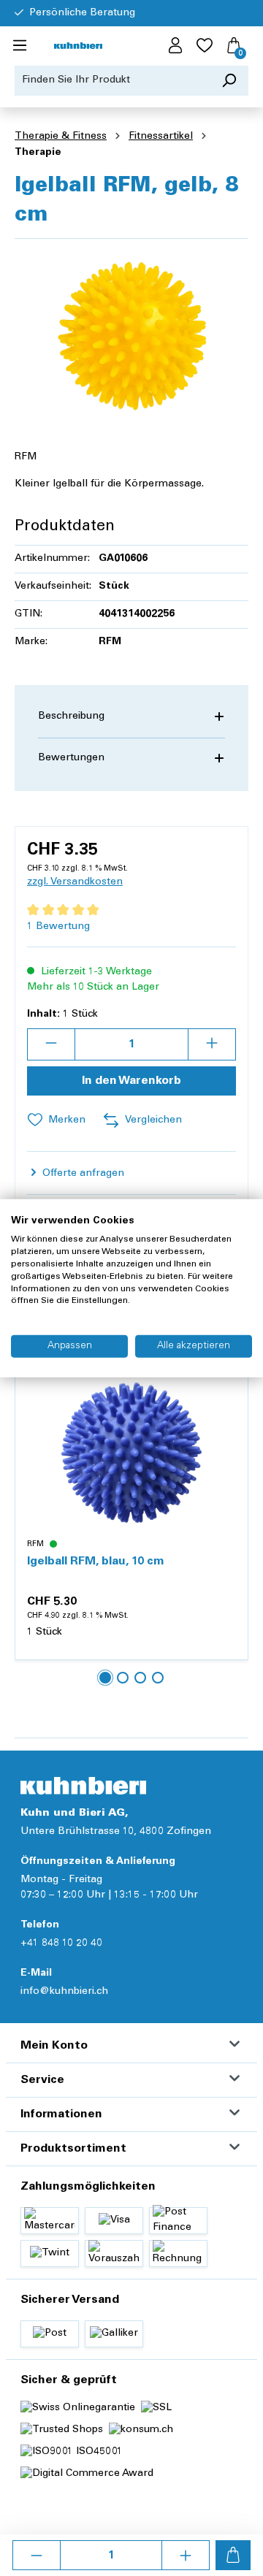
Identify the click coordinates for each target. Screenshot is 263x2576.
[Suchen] (229, 81)
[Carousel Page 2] (123, 1678)
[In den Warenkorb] (233, 2555)
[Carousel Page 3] (140, 1678)
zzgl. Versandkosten (75, 882)
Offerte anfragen (82, 1174)
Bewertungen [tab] (71, 758)
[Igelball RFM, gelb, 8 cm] (131, 333)
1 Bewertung (58, 927)
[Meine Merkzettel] (205, 46)
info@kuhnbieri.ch (64, 1992)
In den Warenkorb (131, 1081)
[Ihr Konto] (175, 46)
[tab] (131, 717)
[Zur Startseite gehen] (78, 46)
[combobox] (113, 81)
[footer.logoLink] (83, 1785)
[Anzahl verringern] (37, 2555)
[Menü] (20, 46)
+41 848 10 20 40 (61, 1944)
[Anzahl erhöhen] (186, 2555)
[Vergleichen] (229, 1421)
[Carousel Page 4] (158, 1678)
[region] (131, 333)
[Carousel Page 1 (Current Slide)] (105, 1678)
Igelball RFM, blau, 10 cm (96, 1562)
